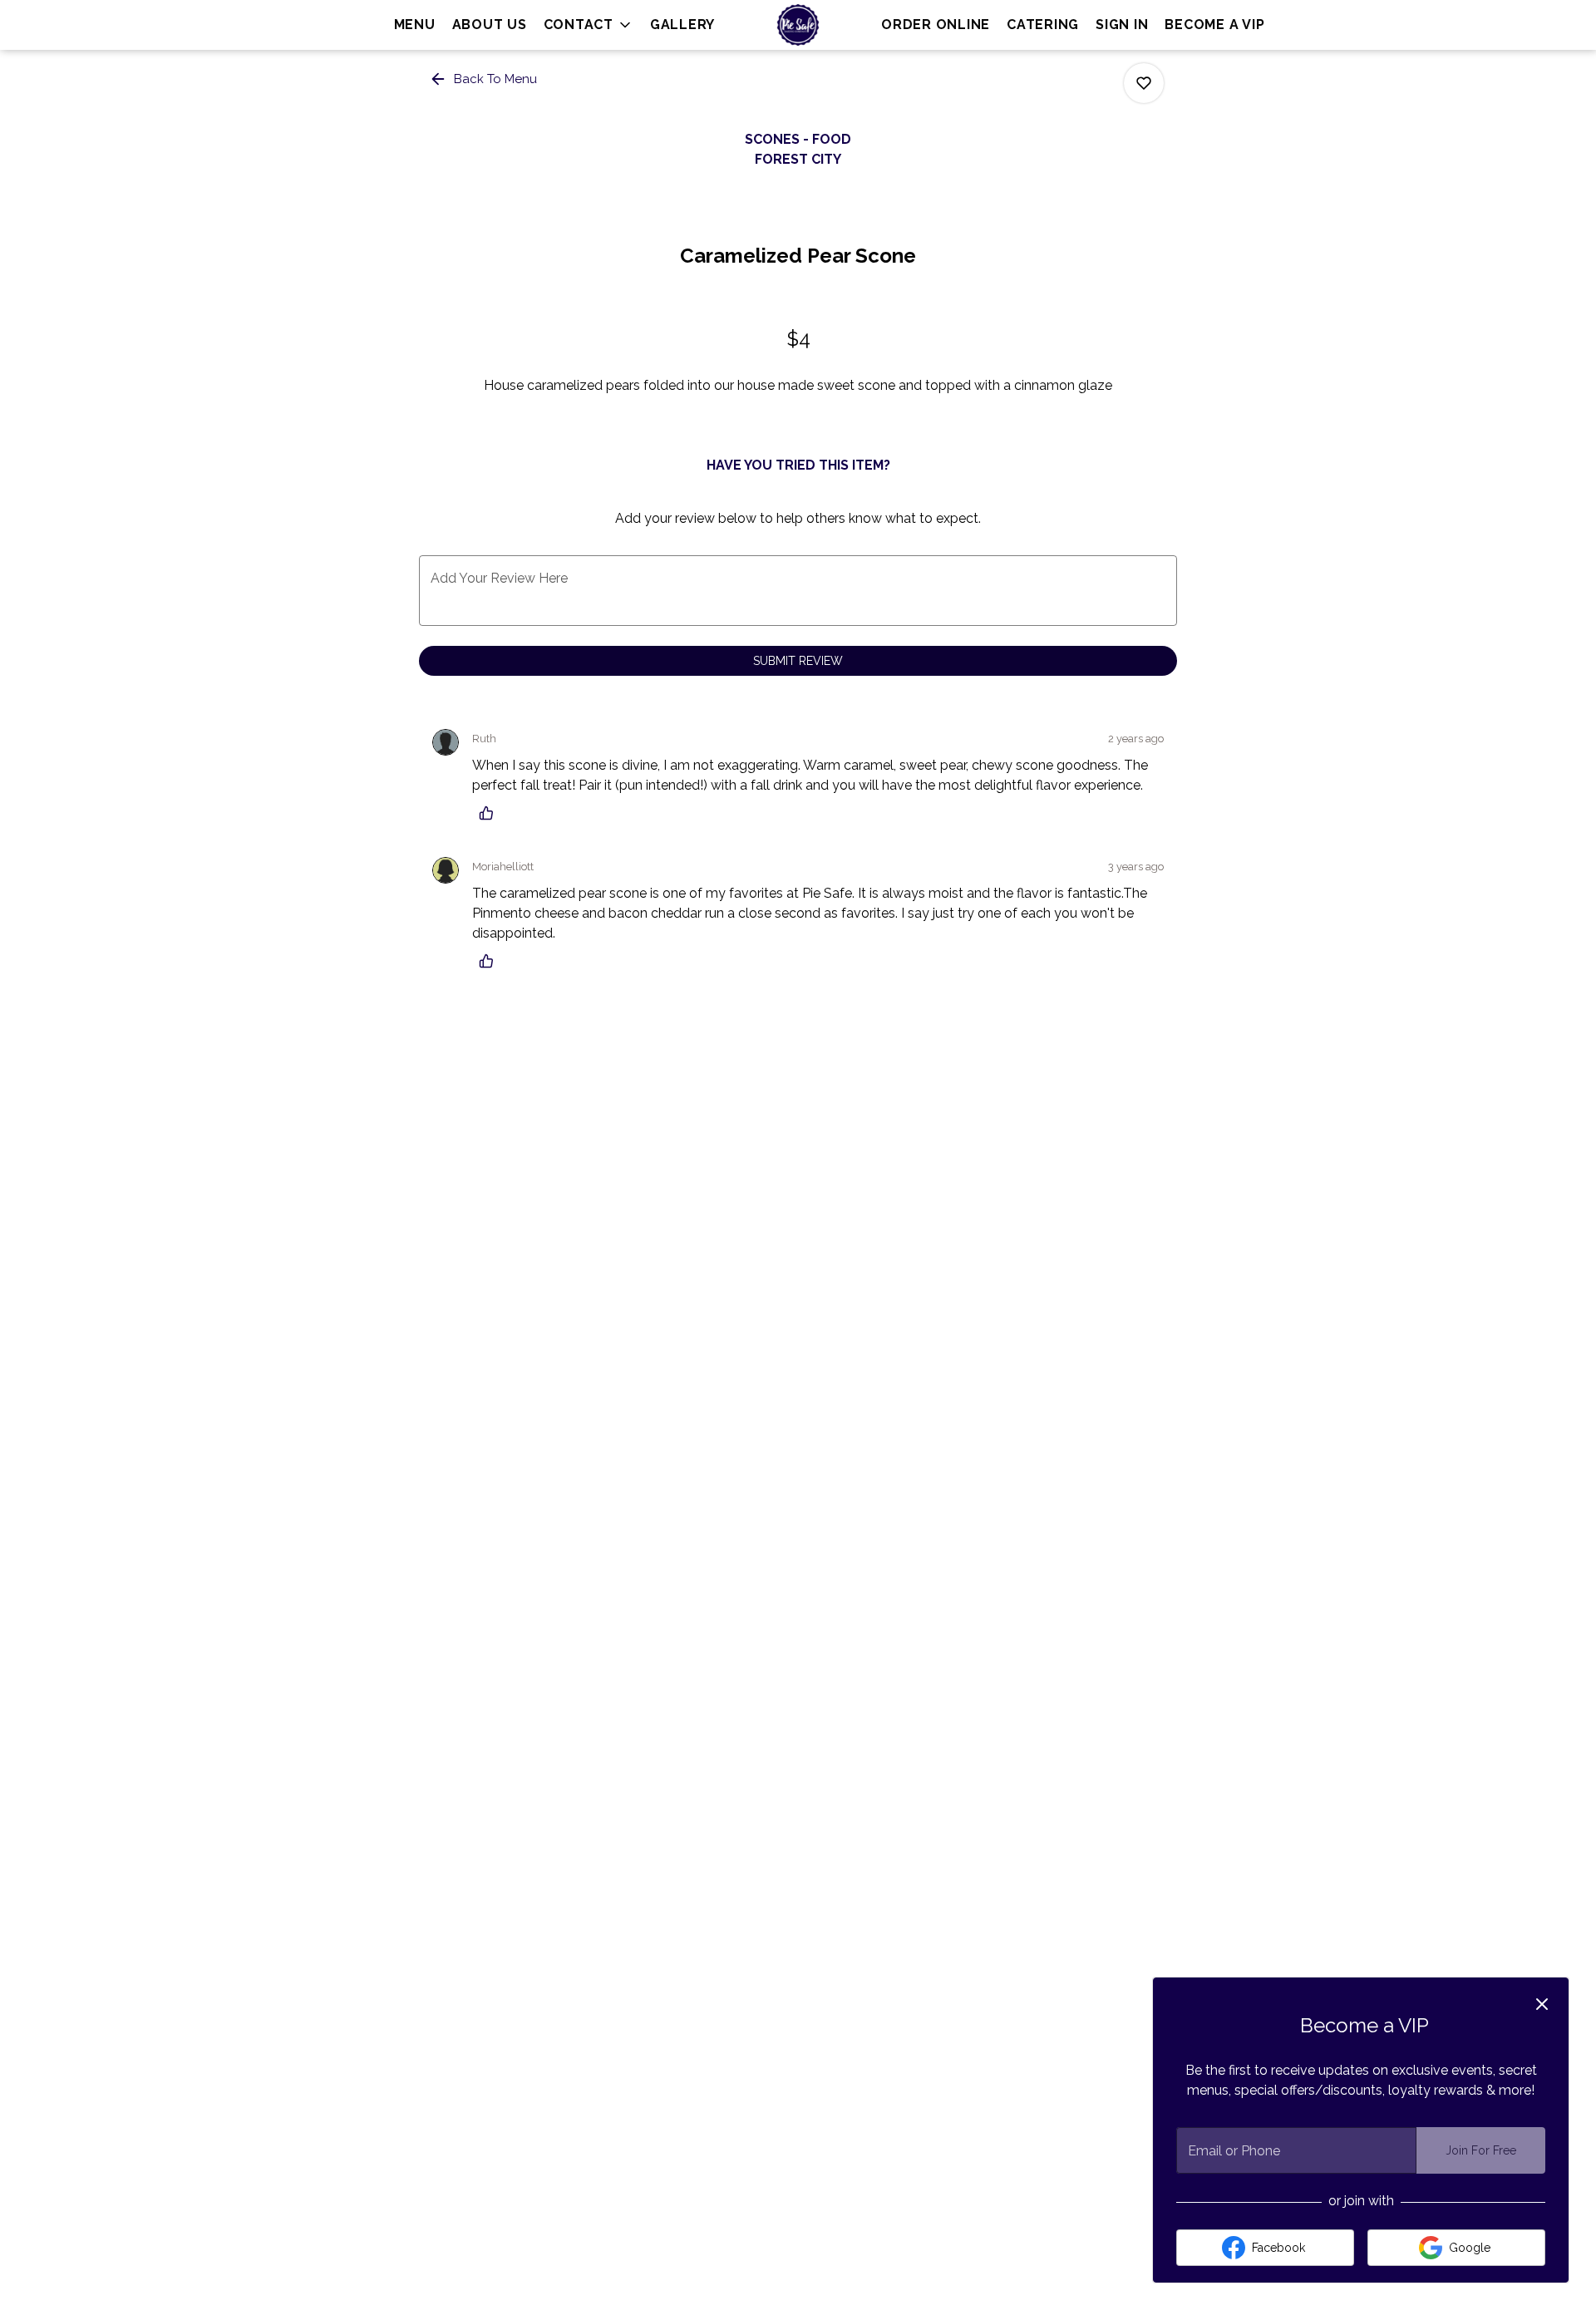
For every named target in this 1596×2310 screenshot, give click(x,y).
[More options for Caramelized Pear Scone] (1144, 83)
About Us (490, 25)
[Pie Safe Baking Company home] (798, 25)
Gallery (682, 25)
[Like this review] (490, 813)
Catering (1043, 25)
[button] (589, 25)
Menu (415, 25)
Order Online (936, 25)
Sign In (1122, 25)
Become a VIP (1214, 25)
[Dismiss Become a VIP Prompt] (1542, 2004)
